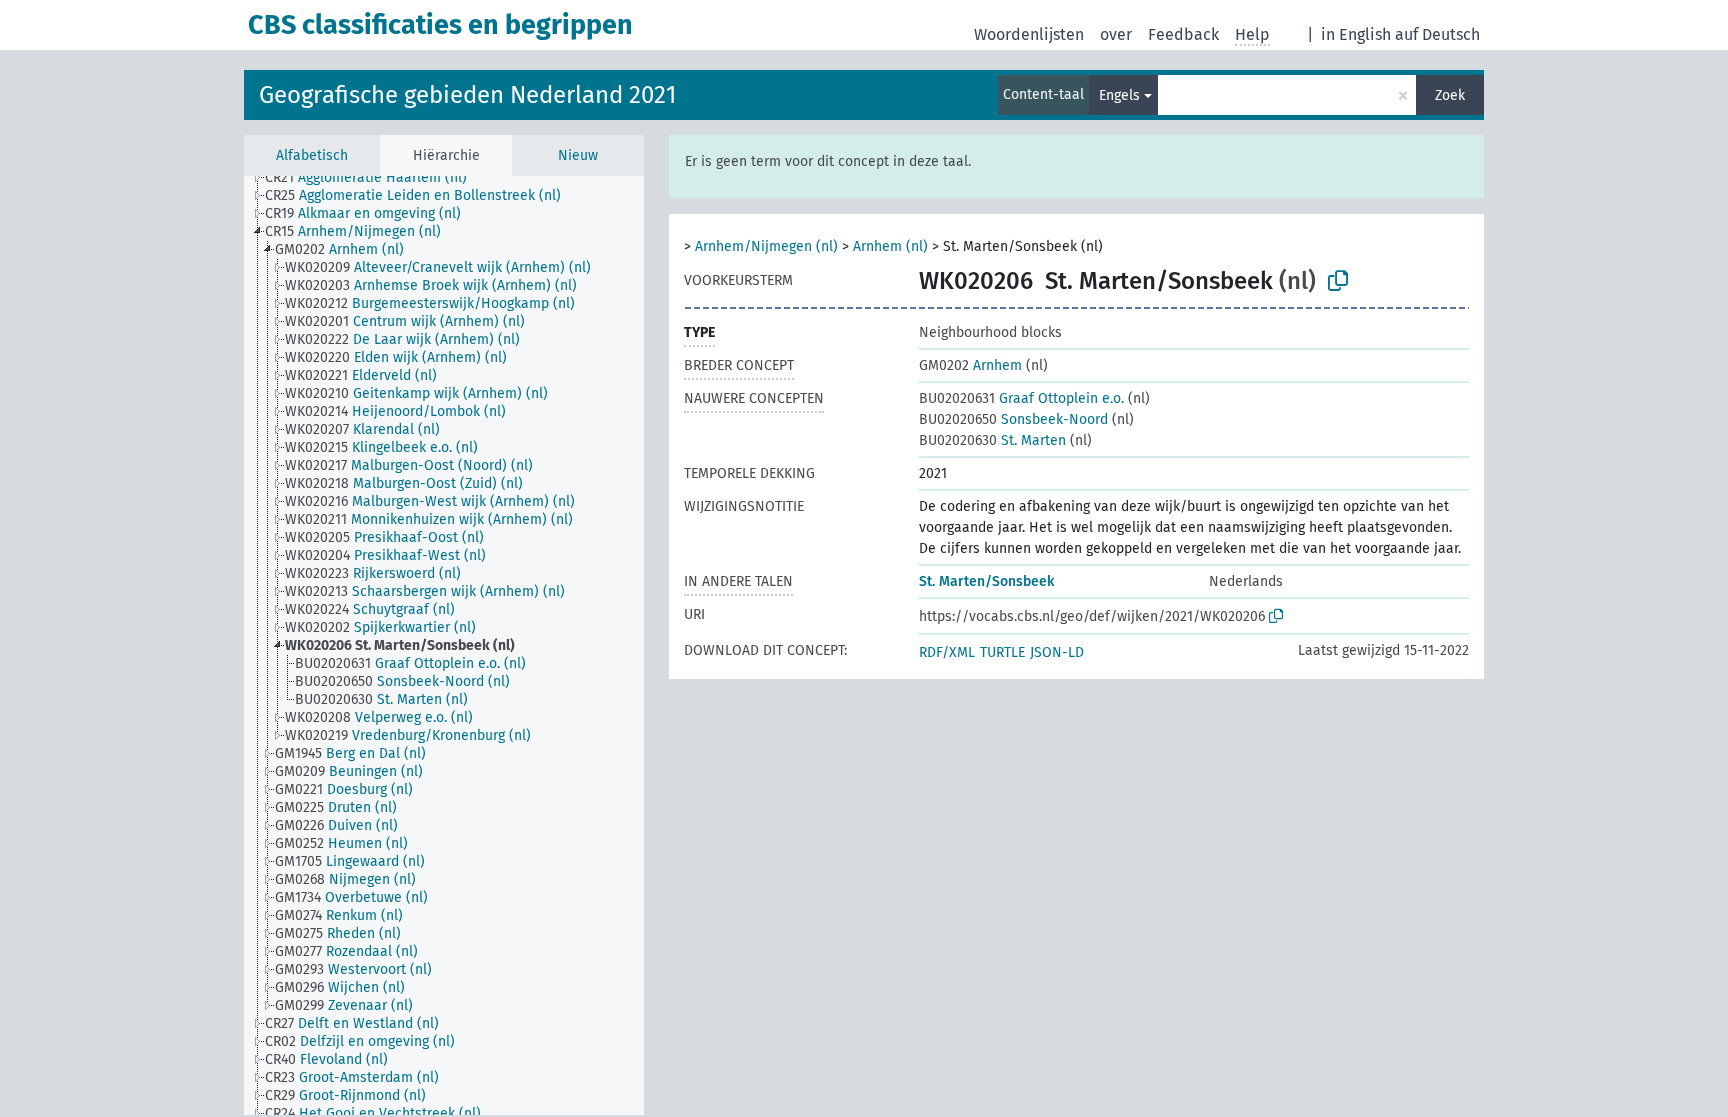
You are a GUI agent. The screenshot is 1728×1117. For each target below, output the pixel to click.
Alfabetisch (312, 155)
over (1116, 34)
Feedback (1183, 34)
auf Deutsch (1437, 34)
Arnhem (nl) (890, 246)
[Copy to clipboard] (1338, 281)
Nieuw (578, 155)
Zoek (1450, 95)
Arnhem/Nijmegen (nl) (766, 246)
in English (1356, 34)
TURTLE (1002, 652)
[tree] (444, 645)
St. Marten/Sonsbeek (986, 581)
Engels (1119, 95)
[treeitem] (374, 178)
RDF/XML (947, 652)
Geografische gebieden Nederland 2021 (467, 95)
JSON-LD (1057, 652)
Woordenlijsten (1029, 34)
